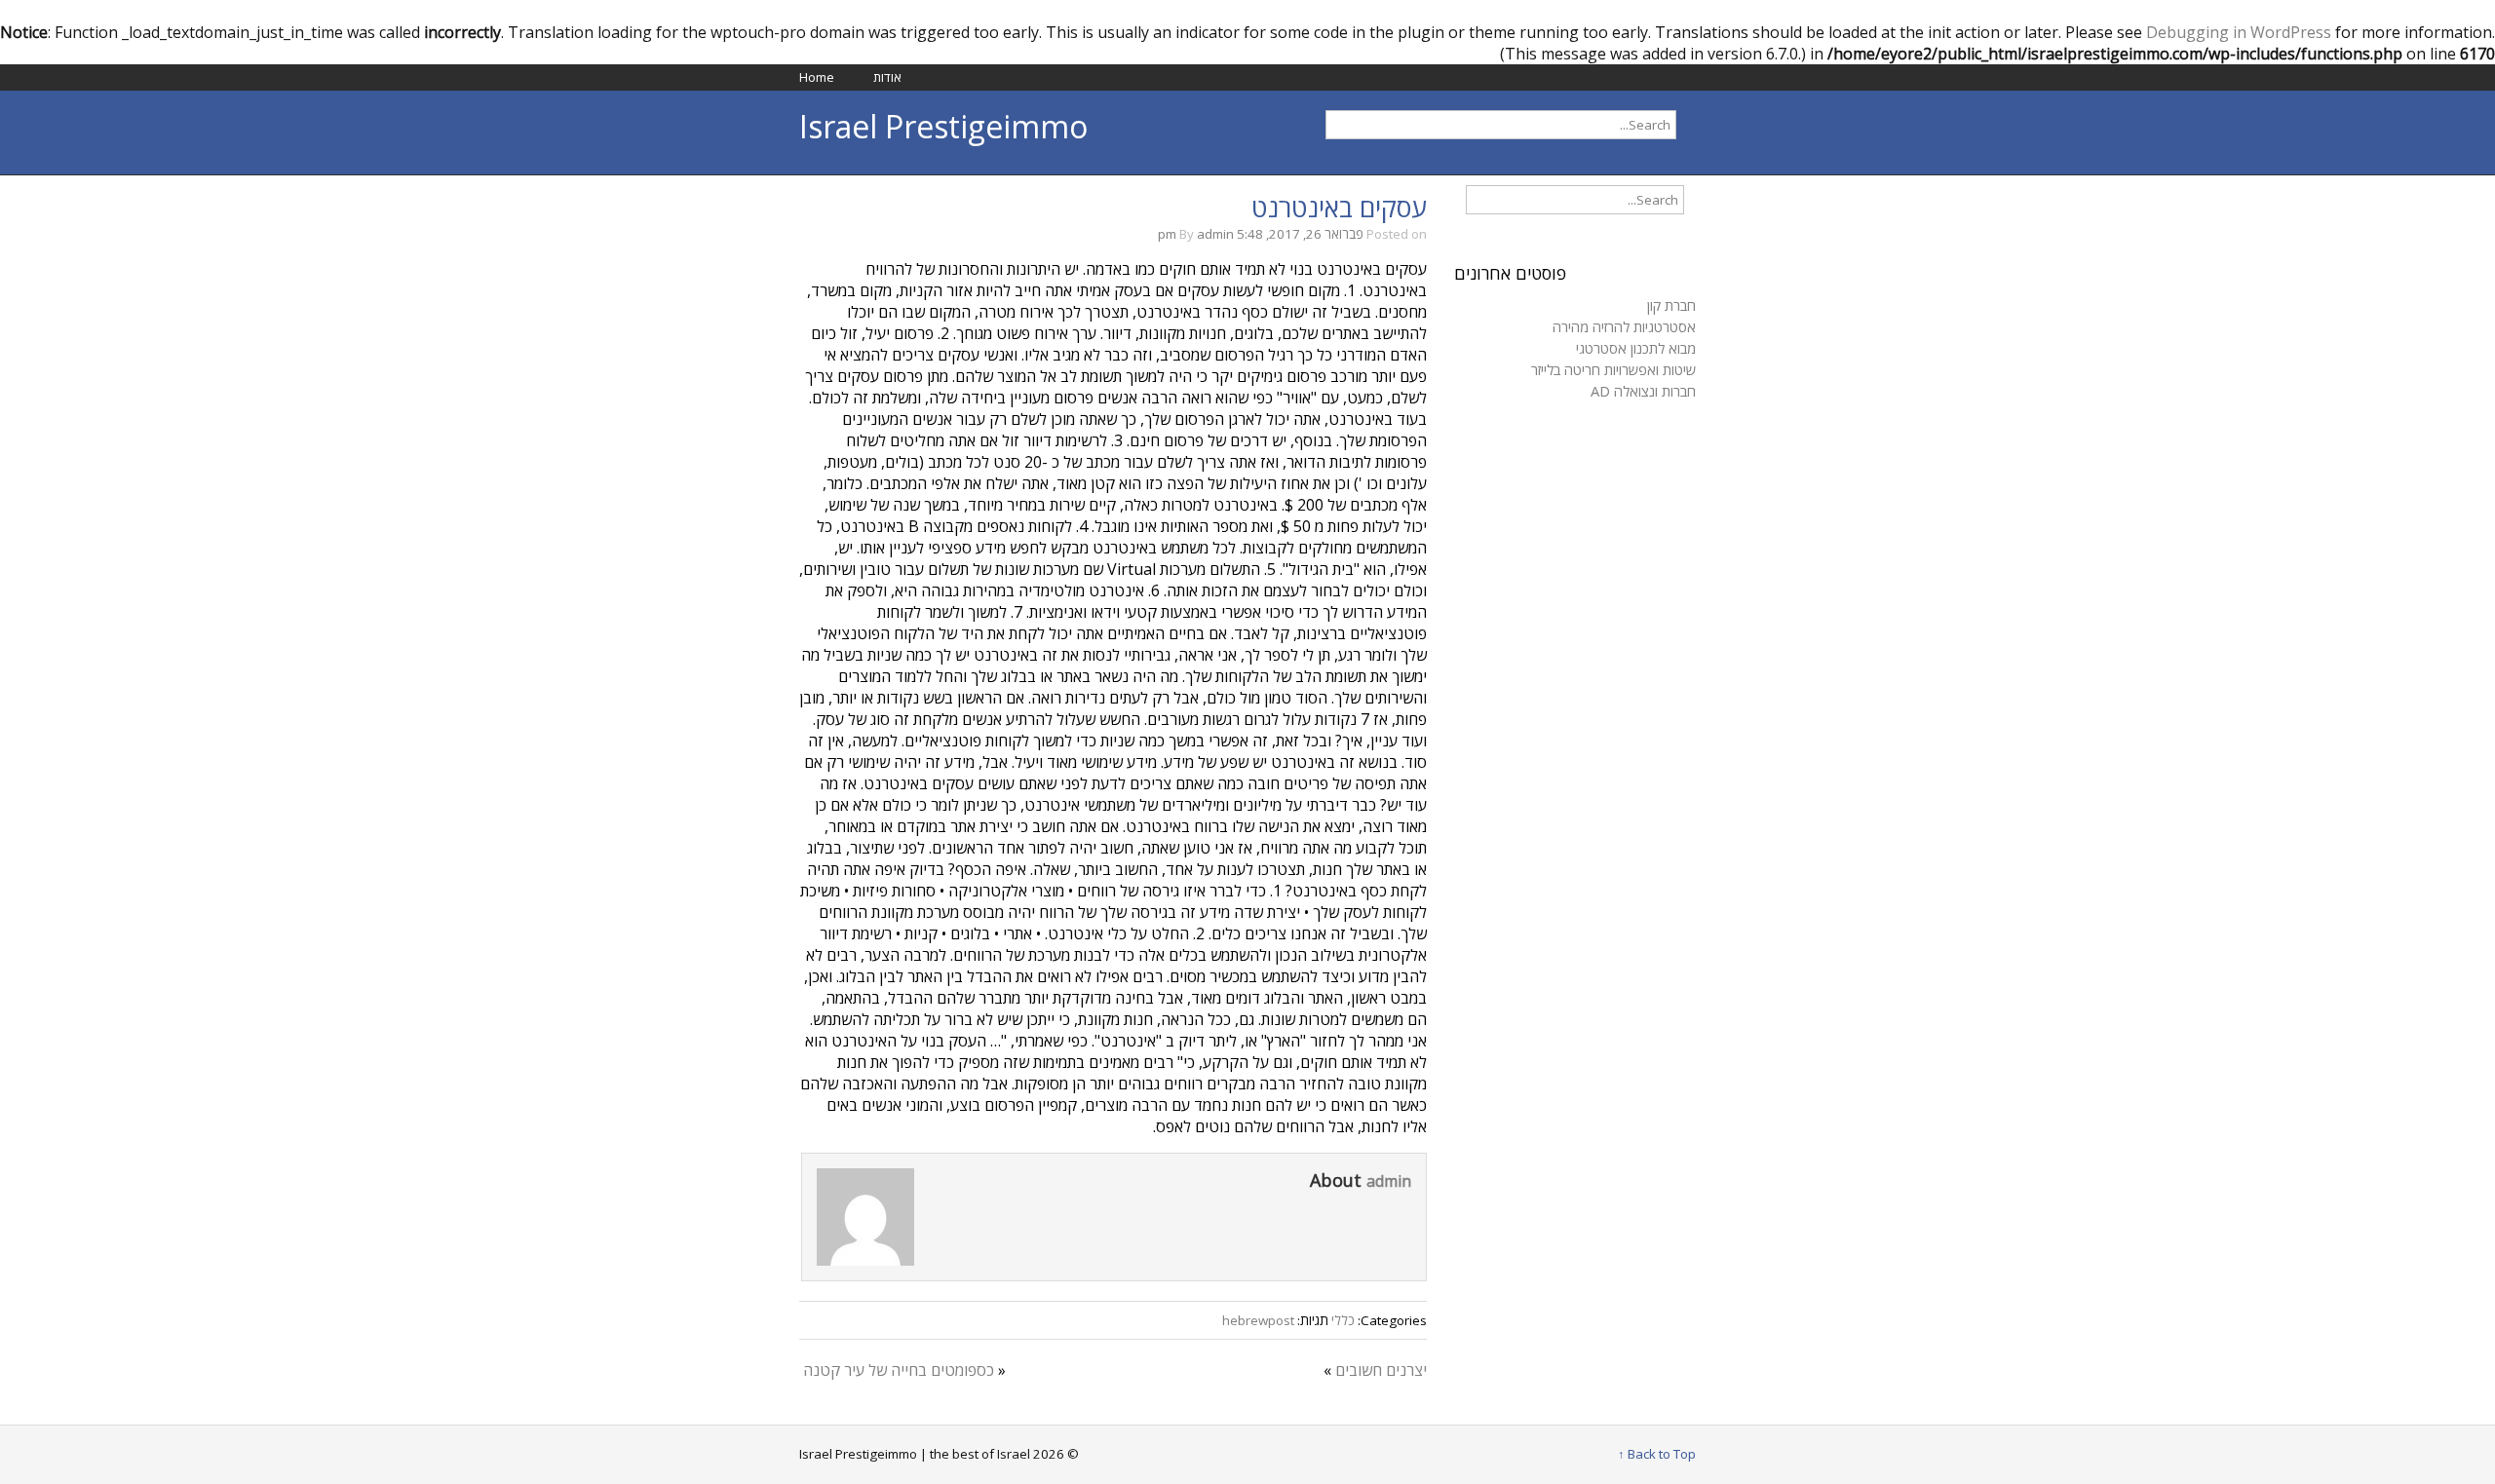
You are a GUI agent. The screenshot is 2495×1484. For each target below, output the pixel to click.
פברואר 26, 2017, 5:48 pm (1261, 234)
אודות (887, 77)
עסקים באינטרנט (1339, 208)
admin (1215, 234)
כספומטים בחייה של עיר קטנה (899, 1370)
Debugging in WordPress (2239, 32)
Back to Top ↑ (1657, 1454)
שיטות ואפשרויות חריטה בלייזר (1613, 369)
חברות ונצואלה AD (1643, 391)
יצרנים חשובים (1381, 1370)
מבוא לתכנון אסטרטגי (1636, 348)
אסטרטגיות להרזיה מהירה (1624, 326)
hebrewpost (1258, 1320)
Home (817, 77)
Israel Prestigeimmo (943, 126)
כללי (1343, 1320)
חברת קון (1671, 305)
